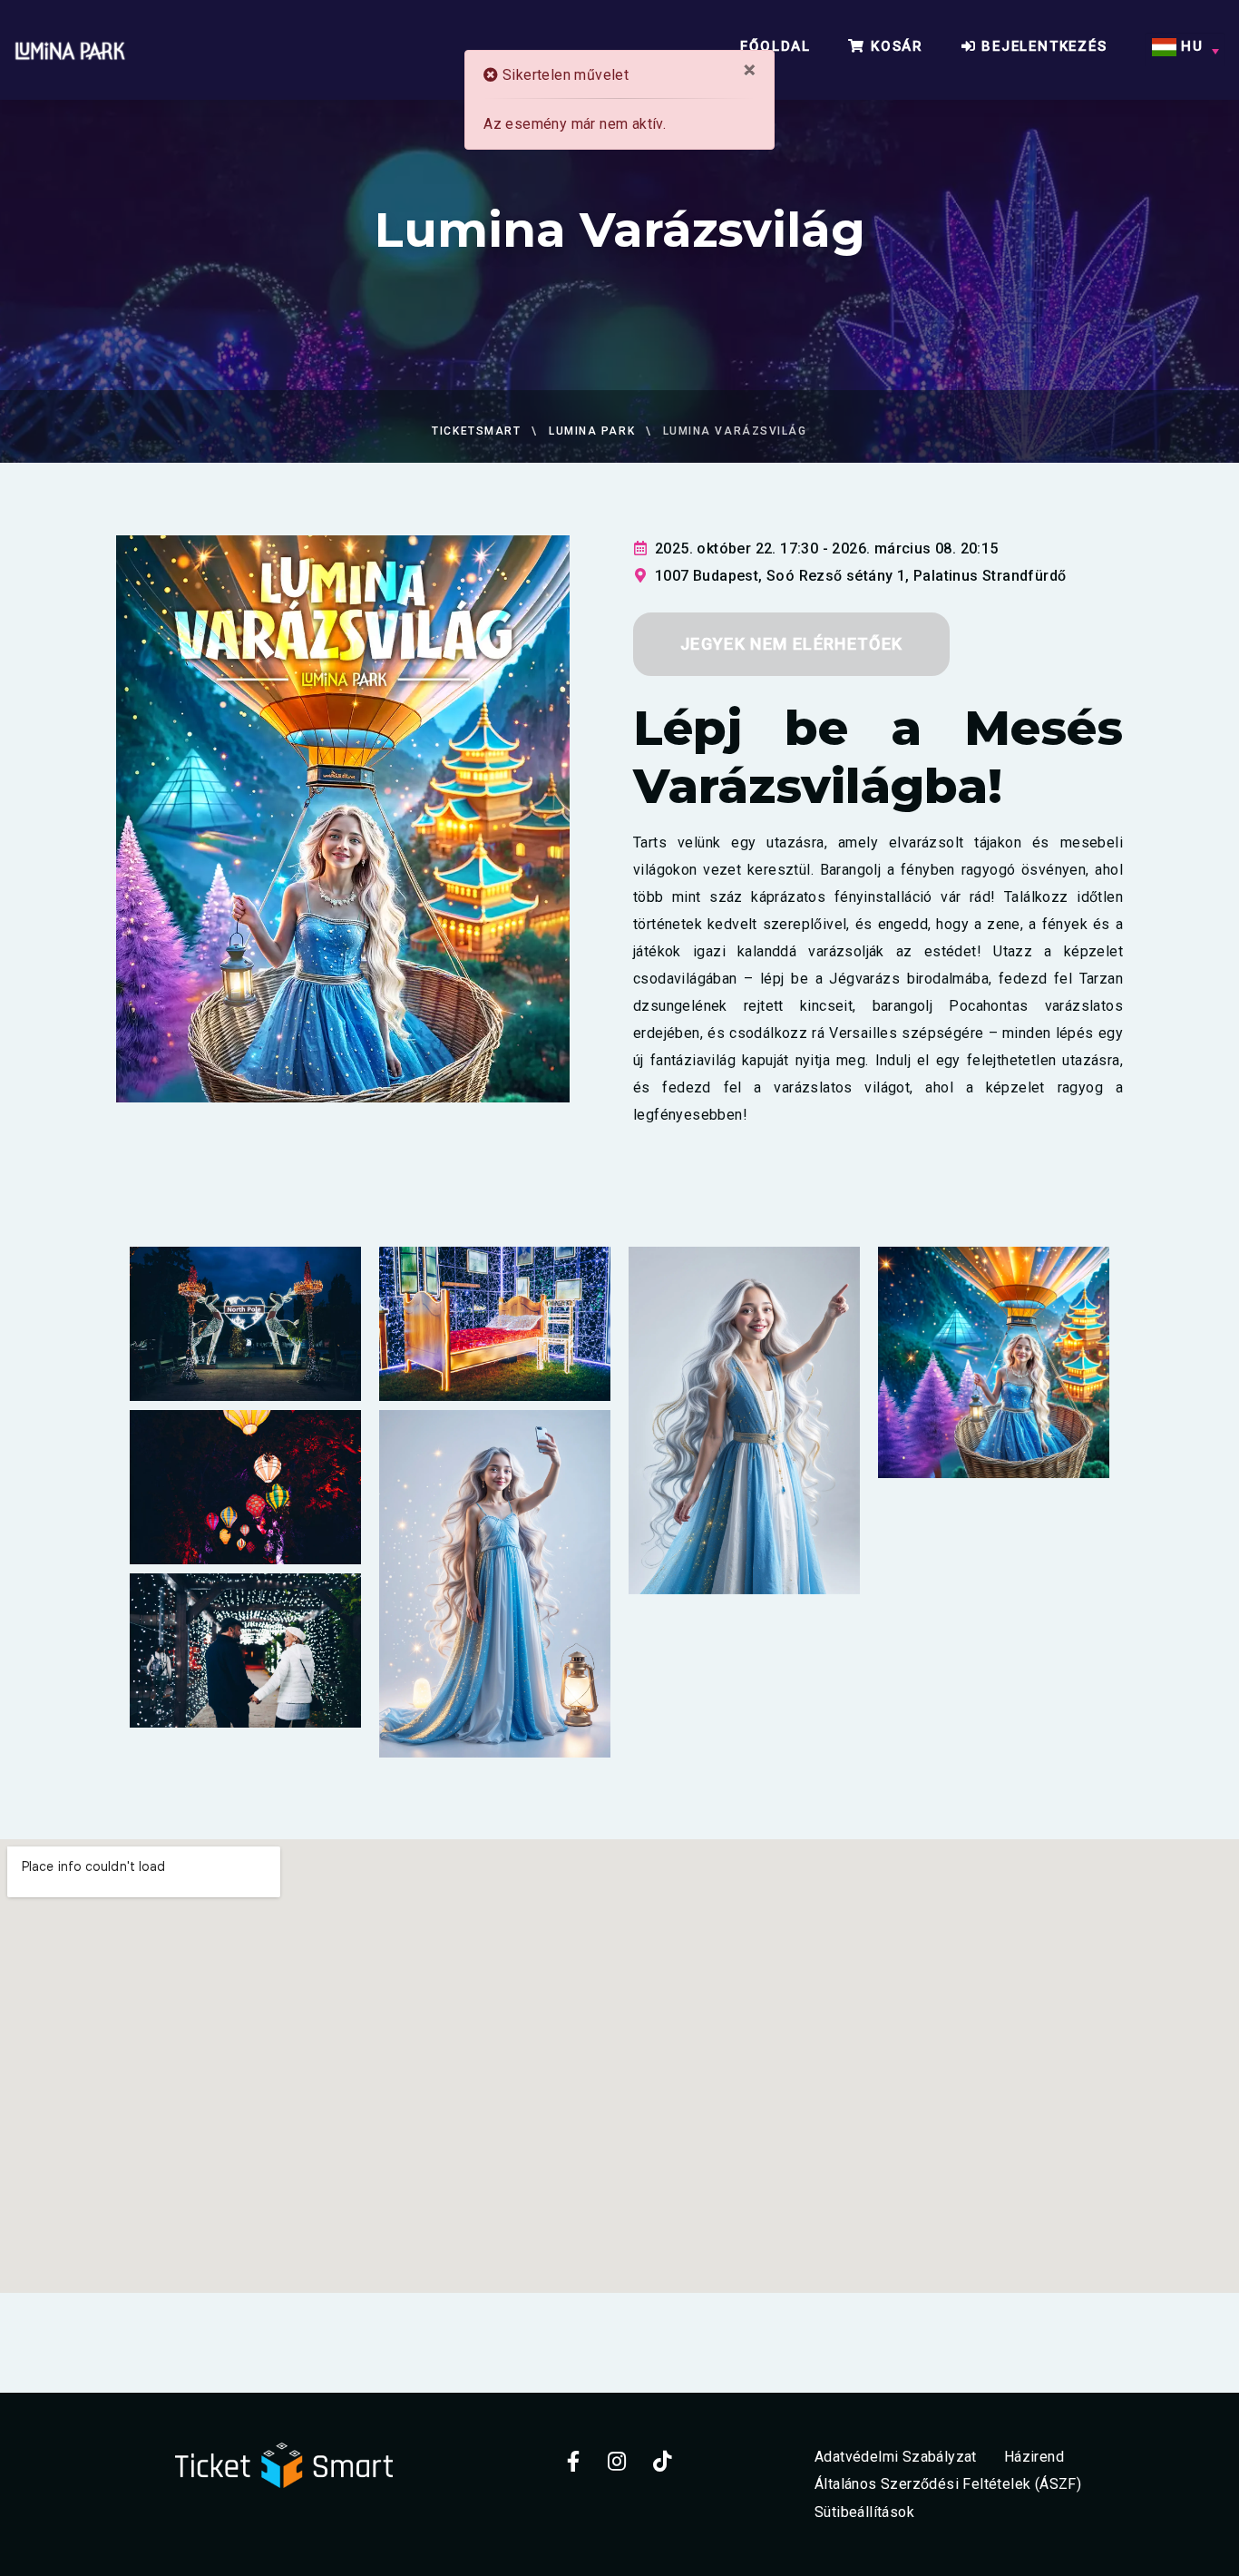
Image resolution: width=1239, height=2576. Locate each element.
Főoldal (776, 46)
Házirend (1034, 2456)
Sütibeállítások (864, 2512)
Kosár (894, 46)
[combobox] (1185, 50)
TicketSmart (476, 431)
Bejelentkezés (1041, 46)
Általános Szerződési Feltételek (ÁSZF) (948, 2484)
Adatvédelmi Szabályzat (896, 2456)
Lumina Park (592, 431)
